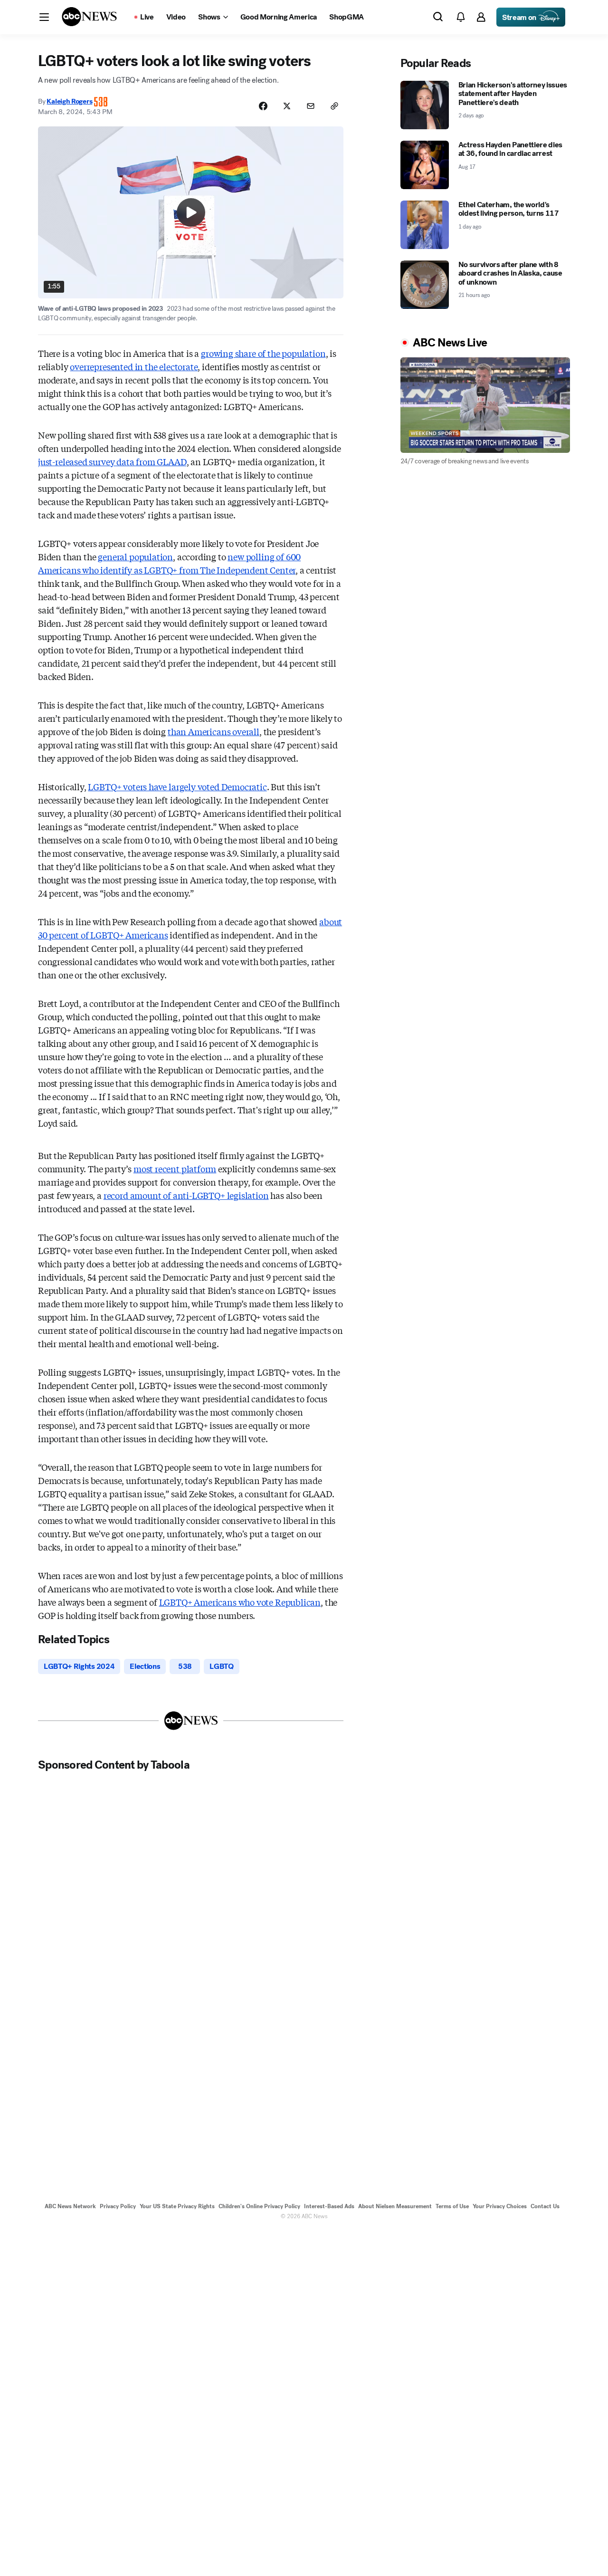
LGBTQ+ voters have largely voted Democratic (177, 786)
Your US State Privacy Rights (177, 2206)
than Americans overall (214, 731)
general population (135, 556)
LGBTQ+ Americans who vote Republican (240, 1602)
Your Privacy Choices (500, 2206)
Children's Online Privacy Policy (259, 2206)
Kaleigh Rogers (69, 101)
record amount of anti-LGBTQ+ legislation (186, 1195)
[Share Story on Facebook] (263, 106)
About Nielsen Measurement (395, 2206)
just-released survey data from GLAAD (112, 461)
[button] (44, 17)
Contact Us (545, 2206)
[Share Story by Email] (311, 106)
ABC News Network (70, 2206)
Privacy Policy (118, 2206)
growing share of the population (263, 353)
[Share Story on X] (287, 106)
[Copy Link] (334, 106)
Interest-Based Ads (329, 2206)
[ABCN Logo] (89, 17)
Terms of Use (452, 2206)
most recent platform (175, 1168)
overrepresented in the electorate (134, 366)
